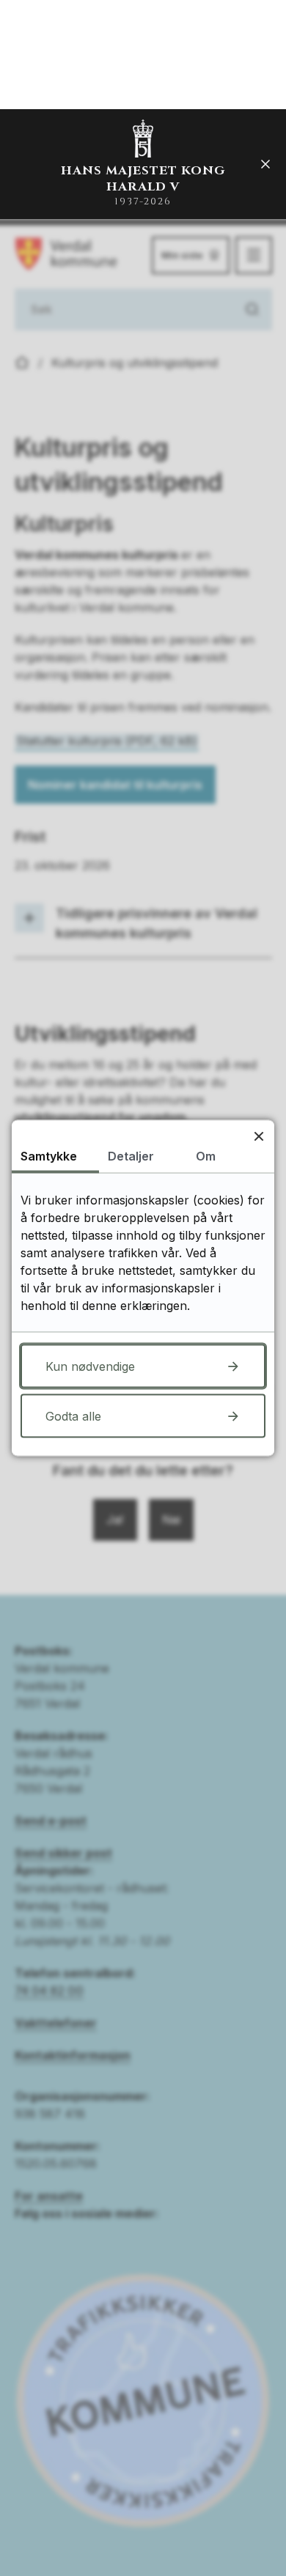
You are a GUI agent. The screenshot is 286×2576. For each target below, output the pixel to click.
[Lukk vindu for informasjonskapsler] (258, 1136)
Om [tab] (206, 1156)
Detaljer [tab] (131, 1156)
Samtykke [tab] (49, 1156)
